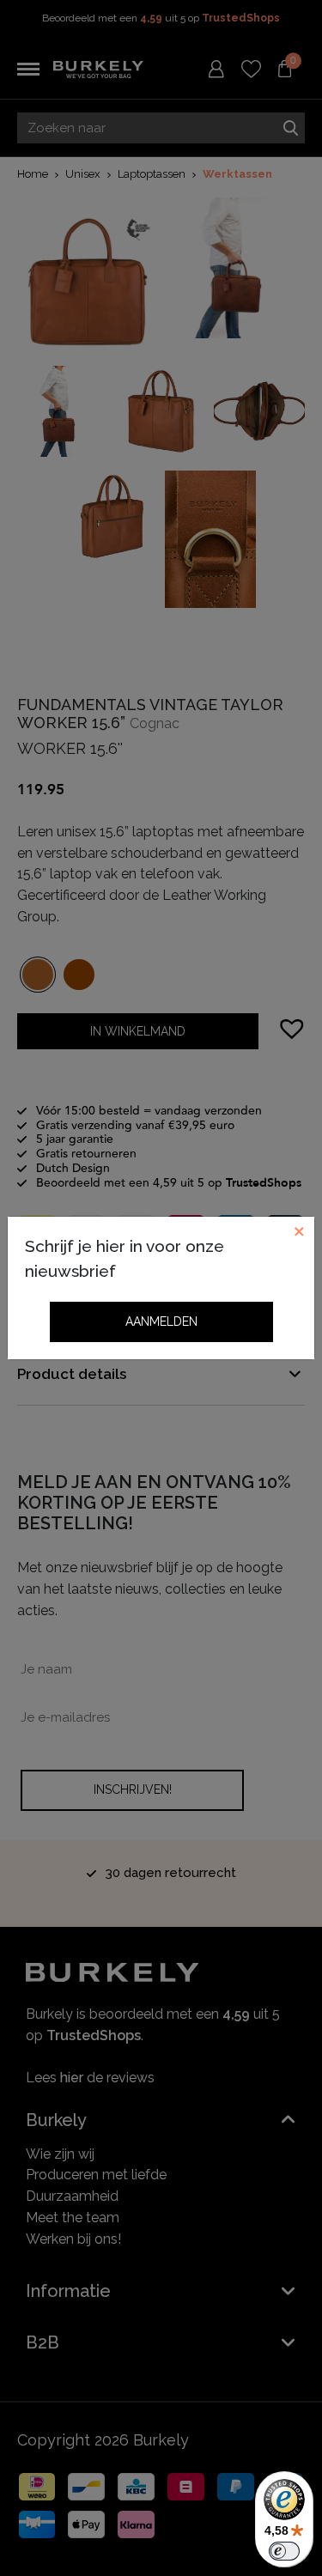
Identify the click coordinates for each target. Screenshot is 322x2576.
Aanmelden (161, 1321)
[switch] (284, 2551)
